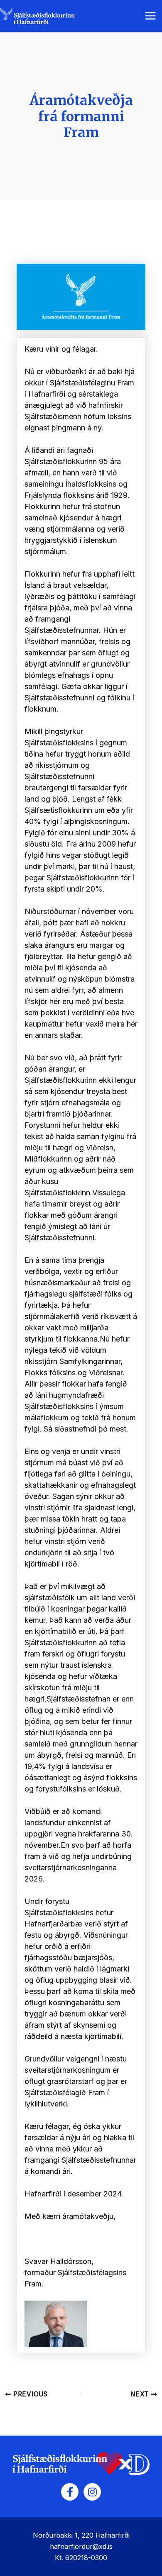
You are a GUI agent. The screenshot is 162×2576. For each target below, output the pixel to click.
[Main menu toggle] (150, 16)
